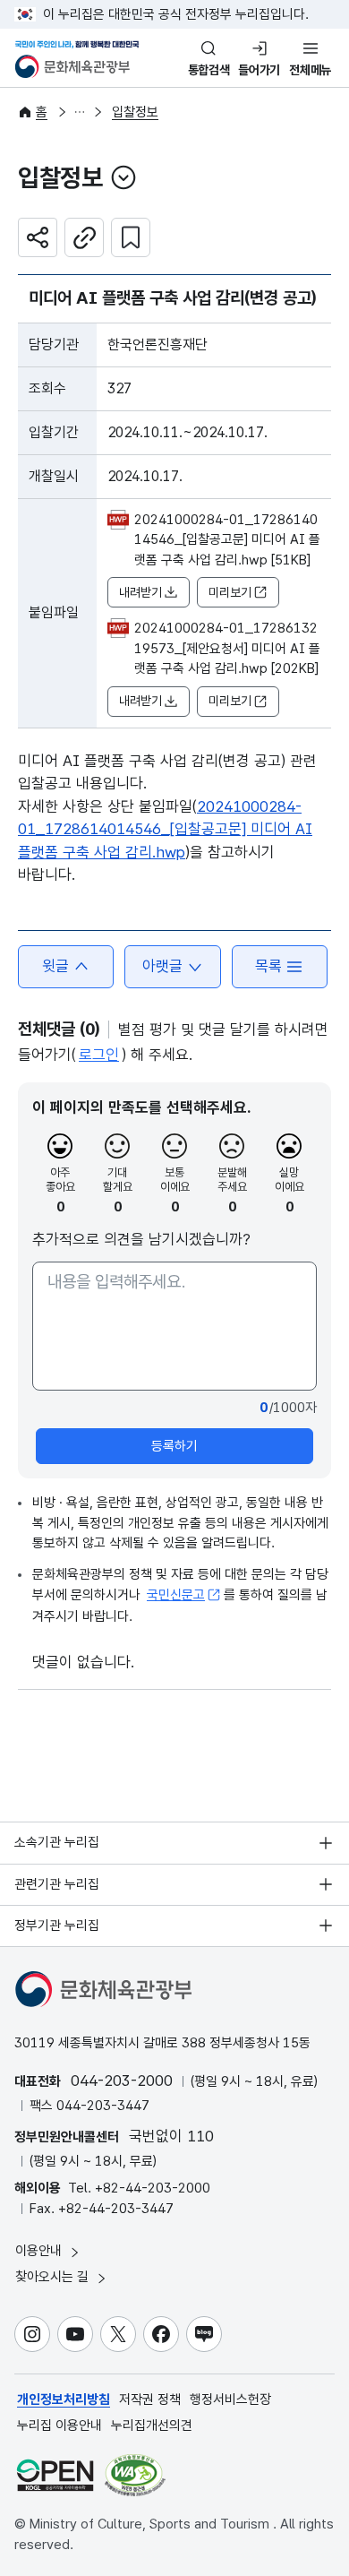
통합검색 (209, 70)
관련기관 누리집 (57, 1884)
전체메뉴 (310, 70)
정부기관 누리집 (57, 1926)
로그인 (99, 1055)
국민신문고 (176, 1595)
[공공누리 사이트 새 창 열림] (55, 2475)
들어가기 (259, 70)
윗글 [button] (55, 966)
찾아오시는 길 (54, 2277)
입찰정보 (135, 112)
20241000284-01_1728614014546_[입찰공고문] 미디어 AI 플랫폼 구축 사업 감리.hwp (165, 829)
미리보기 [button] (230, 592)
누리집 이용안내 (60, 2425)
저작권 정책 (150, 2399)
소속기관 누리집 (57, 1842)
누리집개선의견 (152, 2425)
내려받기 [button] (140, 592)
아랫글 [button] (162, 966)
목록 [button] (268, 966)
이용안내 (40, 2251)
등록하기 (174, 1446)
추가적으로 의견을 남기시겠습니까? (141, 1239)
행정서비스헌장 (230, 2399)
